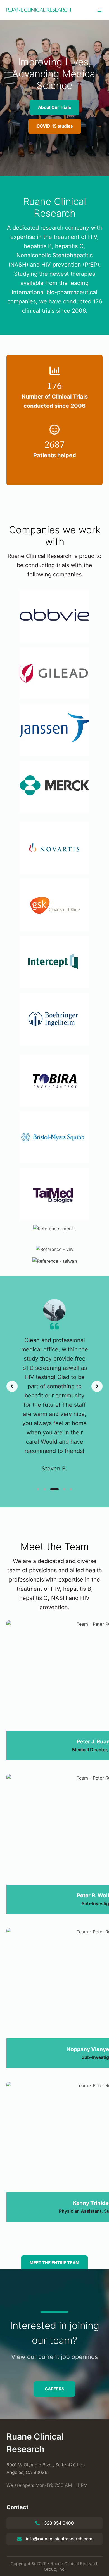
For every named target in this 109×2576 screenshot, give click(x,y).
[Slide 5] (71, 1489)
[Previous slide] (12, 1386)
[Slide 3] (54, 1489)
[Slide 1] (38, 1489)
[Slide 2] (45, 1489)
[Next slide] (97, 1386)
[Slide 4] (64, 1489)
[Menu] (100, 10)
